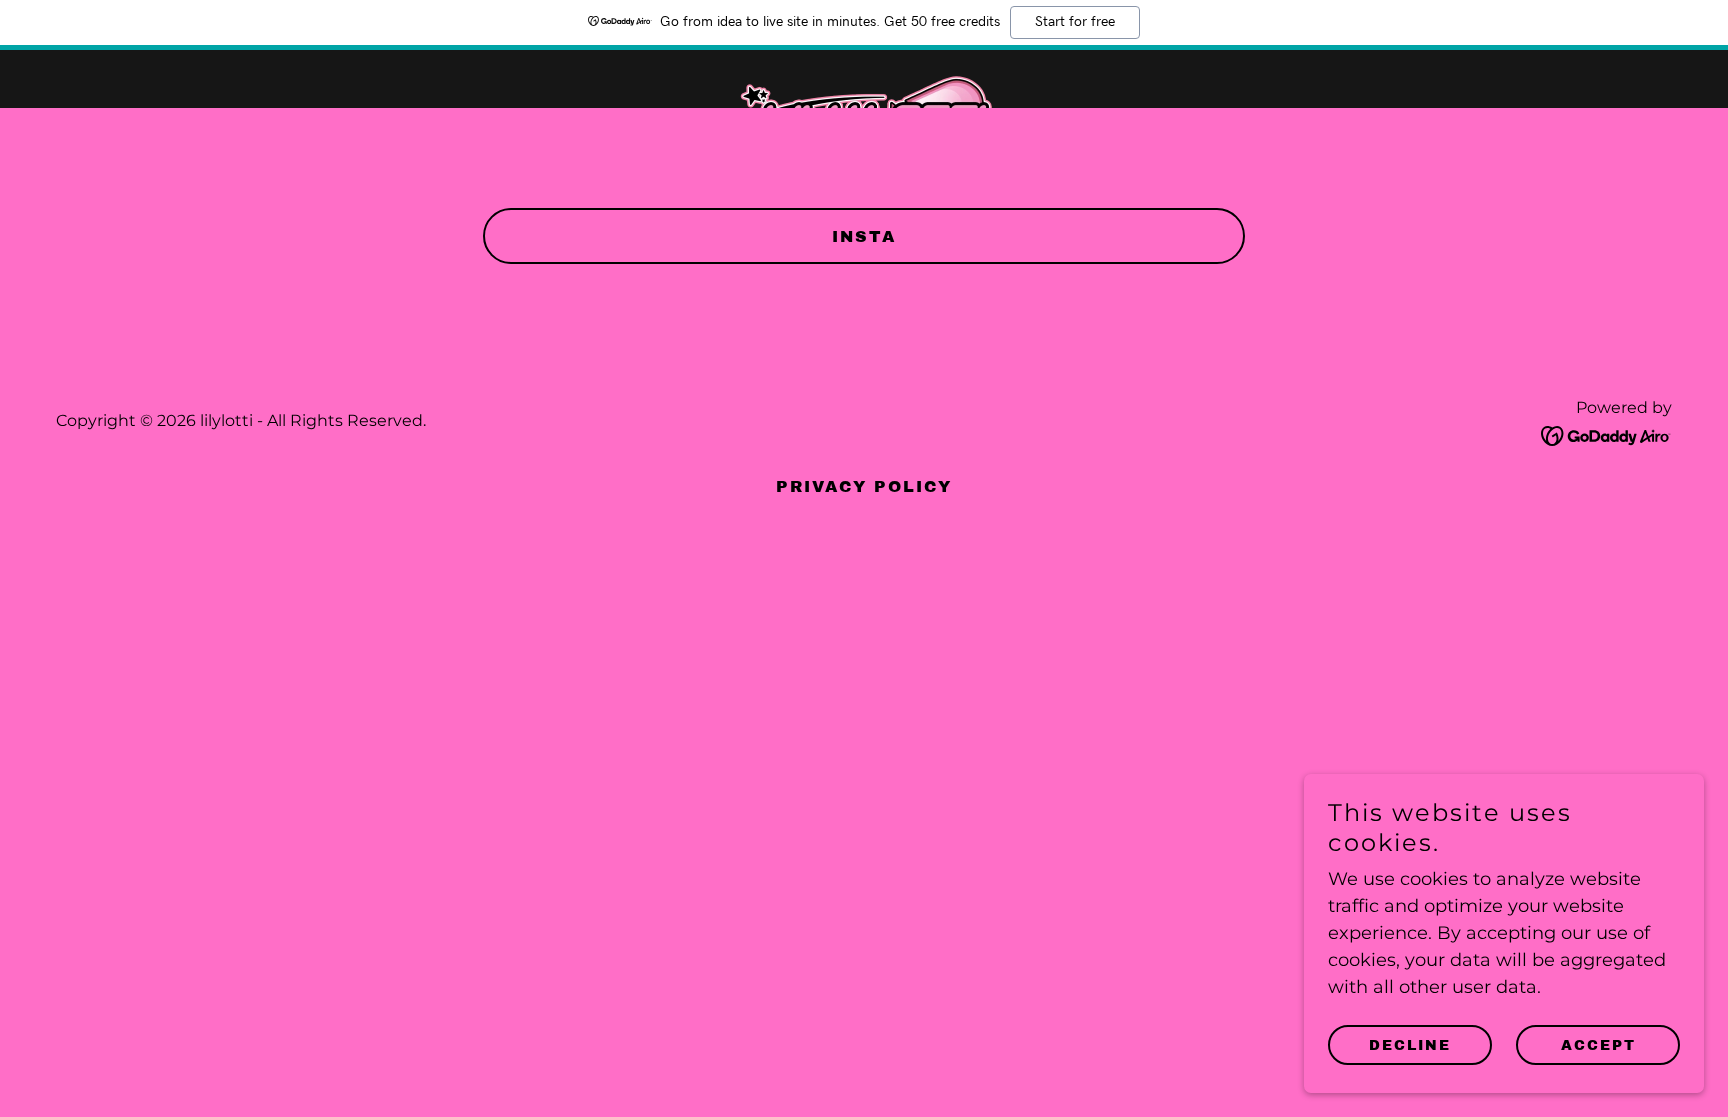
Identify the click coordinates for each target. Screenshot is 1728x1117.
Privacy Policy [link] (864, 486)
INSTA (864, 236)
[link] (864, 75)
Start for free (1075, 22)
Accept (1598, 1045)
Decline (1410, 1045)
